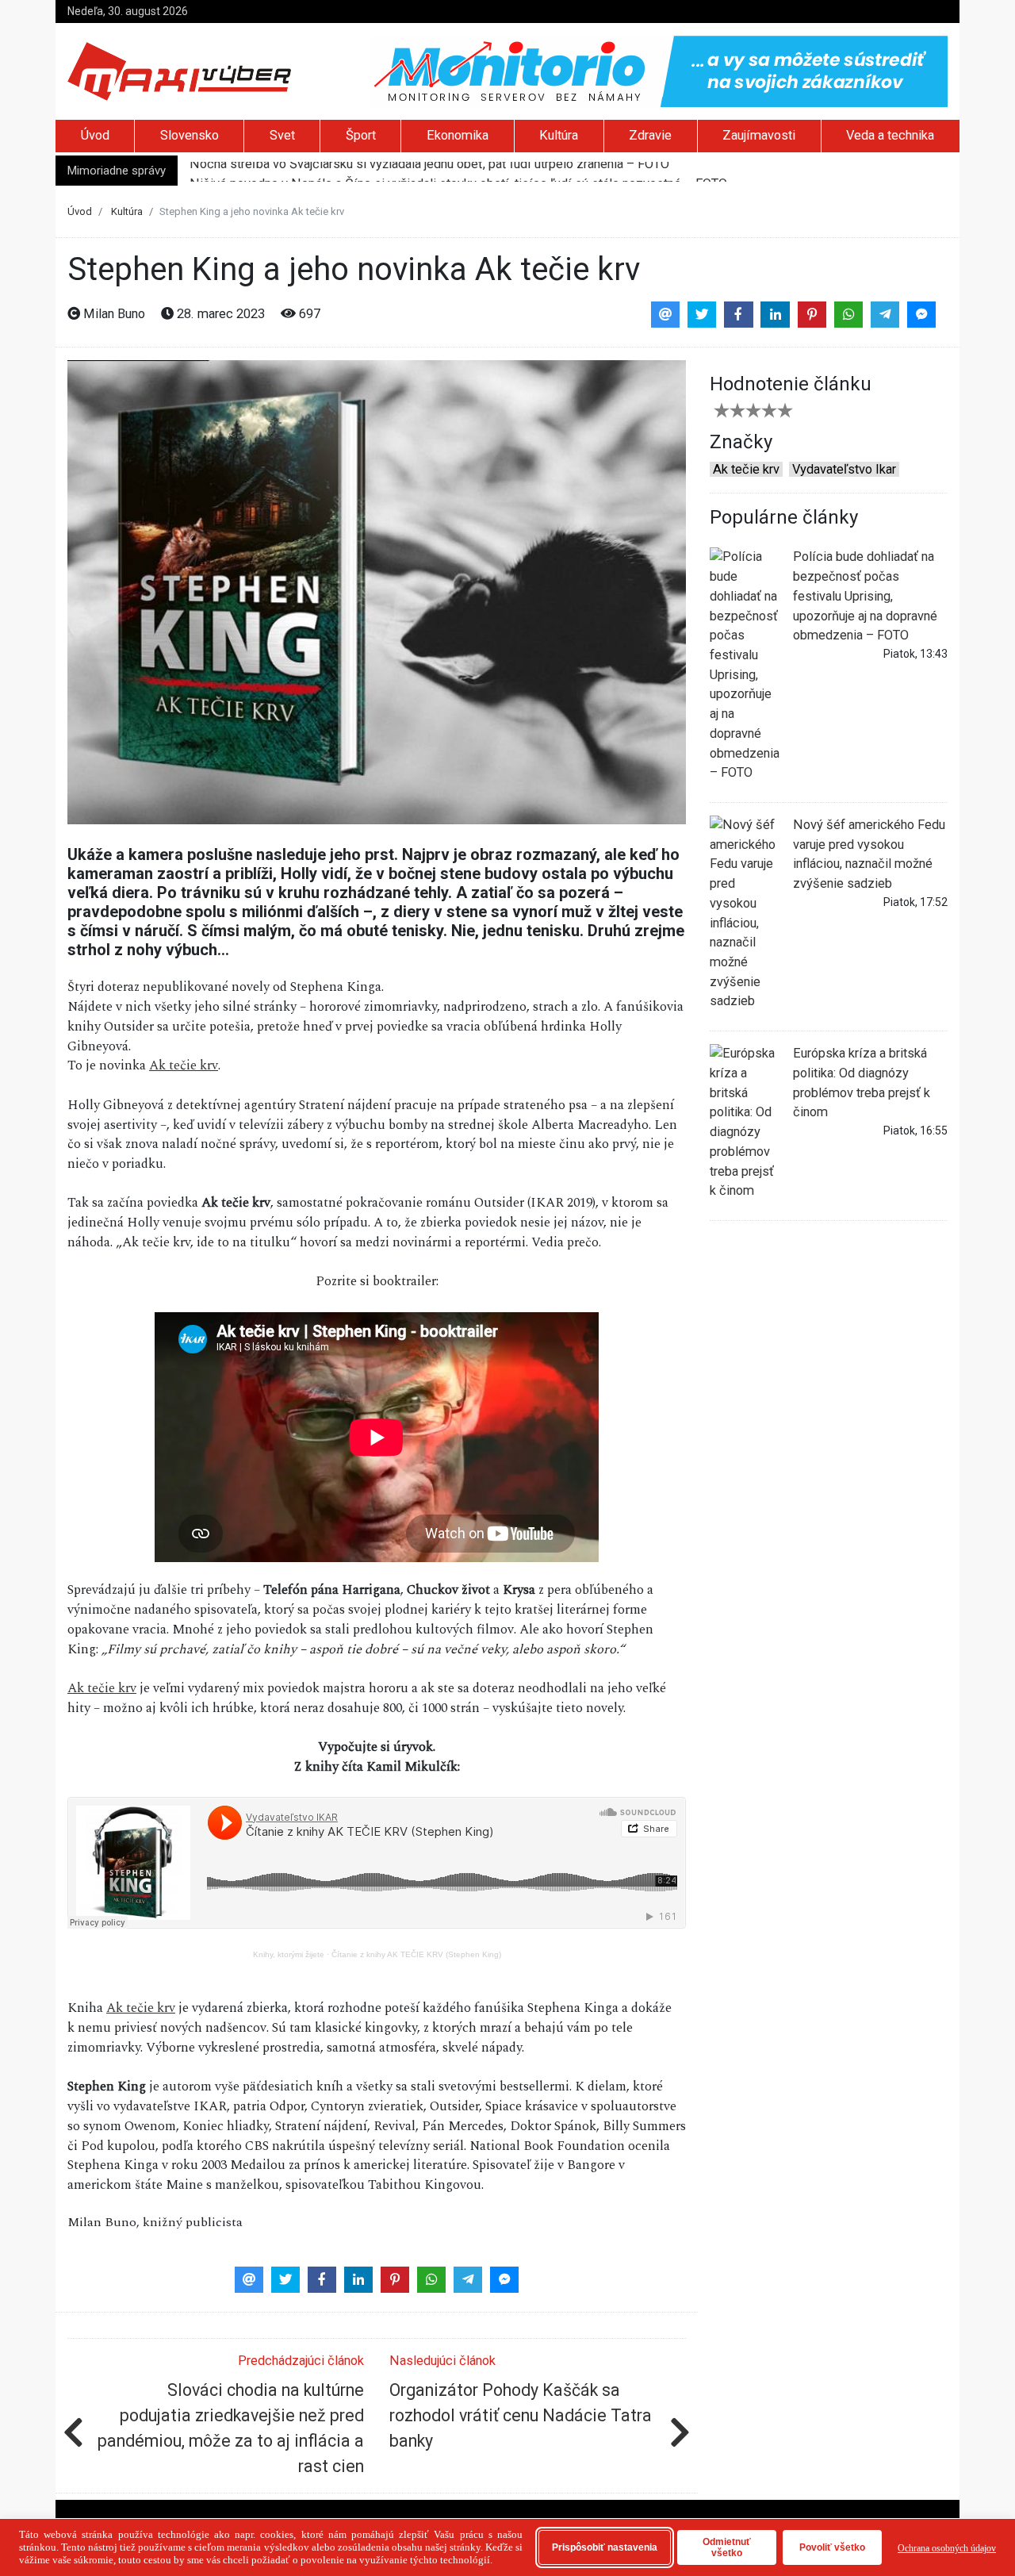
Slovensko (190, 135)
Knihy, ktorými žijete (289, 1954)
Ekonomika (458, 135)
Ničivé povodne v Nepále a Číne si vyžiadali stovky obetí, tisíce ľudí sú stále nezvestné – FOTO (458, 171)
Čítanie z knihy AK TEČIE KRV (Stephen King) (416, 1954)
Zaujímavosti (759, 135)
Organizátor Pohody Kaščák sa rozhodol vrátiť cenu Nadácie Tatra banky (521, 2415)
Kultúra (559, 135)
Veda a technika (890, 135)
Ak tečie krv (184, 1066)
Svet (282, 135)
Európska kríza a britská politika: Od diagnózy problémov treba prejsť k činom (862, 1083)
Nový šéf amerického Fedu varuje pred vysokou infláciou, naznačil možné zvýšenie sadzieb (869, 854)
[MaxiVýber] (179, 70)
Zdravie (650, 135)
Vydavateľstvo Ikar (844, 469)
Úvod (95, 135)
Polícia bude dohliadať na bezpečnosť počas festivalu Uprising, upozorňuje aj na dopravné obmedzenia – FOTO (865, 596)
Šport (361, 135)
